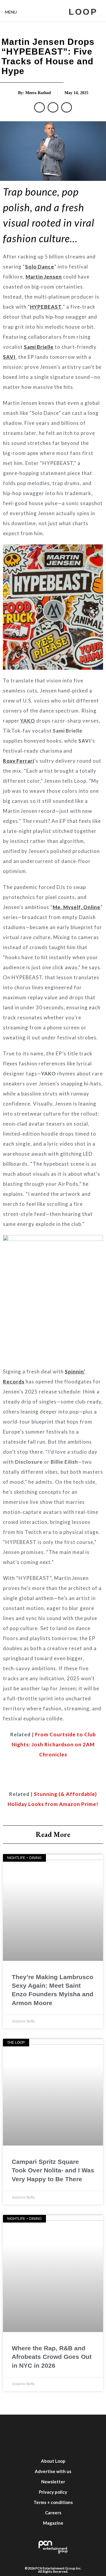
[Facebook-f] (18, 2426)
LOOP (83, 12)
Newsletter (53, 2482)
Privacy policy (53, 2492)
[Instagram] (53, 2426)
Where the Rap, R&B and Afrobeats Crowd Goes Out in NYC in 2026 (52, 2357)
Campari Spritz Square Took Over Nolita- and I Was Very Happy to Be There (53, 2170)
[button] (39, 107)
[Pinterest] (53, 2444)
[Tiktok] (88, 2426)
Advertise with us (53, 2471)
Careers (53, 2513)
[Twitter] (35, 2426)
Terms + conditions (53, 2502)
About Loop (53, 2461)
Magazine (53, 2523)
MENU (11, 12)
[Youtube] (71, 2426)
